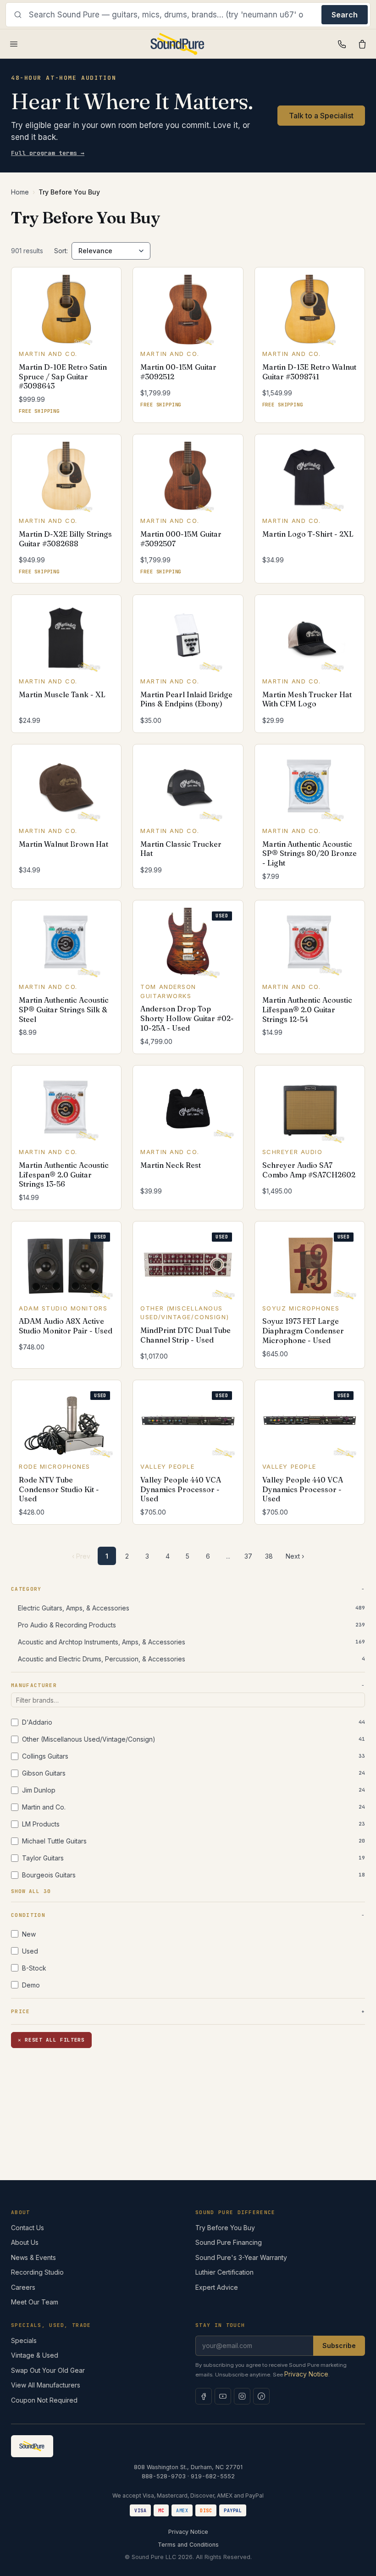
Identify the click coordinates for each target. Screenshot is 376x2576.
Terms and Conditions (188, 2545)
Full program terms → (48, 153)
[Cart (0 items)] (362, 44)
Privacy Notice (306, 2374)
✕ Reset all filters (51, 2040)
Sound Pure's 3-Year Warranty (241, 2257)
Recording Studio (37, 2272)
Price (21, 2011)
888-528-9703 (164, 2476)
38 (269, 1556)
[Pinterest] (261, 2396)
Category (26, 1589)
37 (248, 1556)
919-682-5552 (213, 2476)
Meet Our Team (35, 2302)
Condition (28, 1915)
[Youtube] (223, 2396)
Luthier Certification (224, 2272)
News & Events (33, 2257)
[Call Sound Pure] (342, 44)
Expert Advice (217, 2287)
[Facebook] (204, 2396)
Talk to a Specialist (321, 116)
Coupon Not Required (44, 2400)
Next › (295, 1556)
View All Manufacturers (46, 2385)
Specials (24, 2340)
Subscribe (339, 2346)
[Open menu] (14, 44)
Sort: (61, 251)
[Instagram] (242, 2396)
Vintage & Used (35, 2355)
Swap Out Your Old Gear (48, 2370)
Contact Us (28, 2228)
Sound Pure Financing (229, 2242)
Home (20, 192)
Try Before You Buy (225, 2228)
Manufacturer (34, 1685)
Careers (23, 2287)
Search (345, 15)
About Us (25, 2242)
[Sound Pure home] (178, 44)
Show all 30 (31, 1891)
